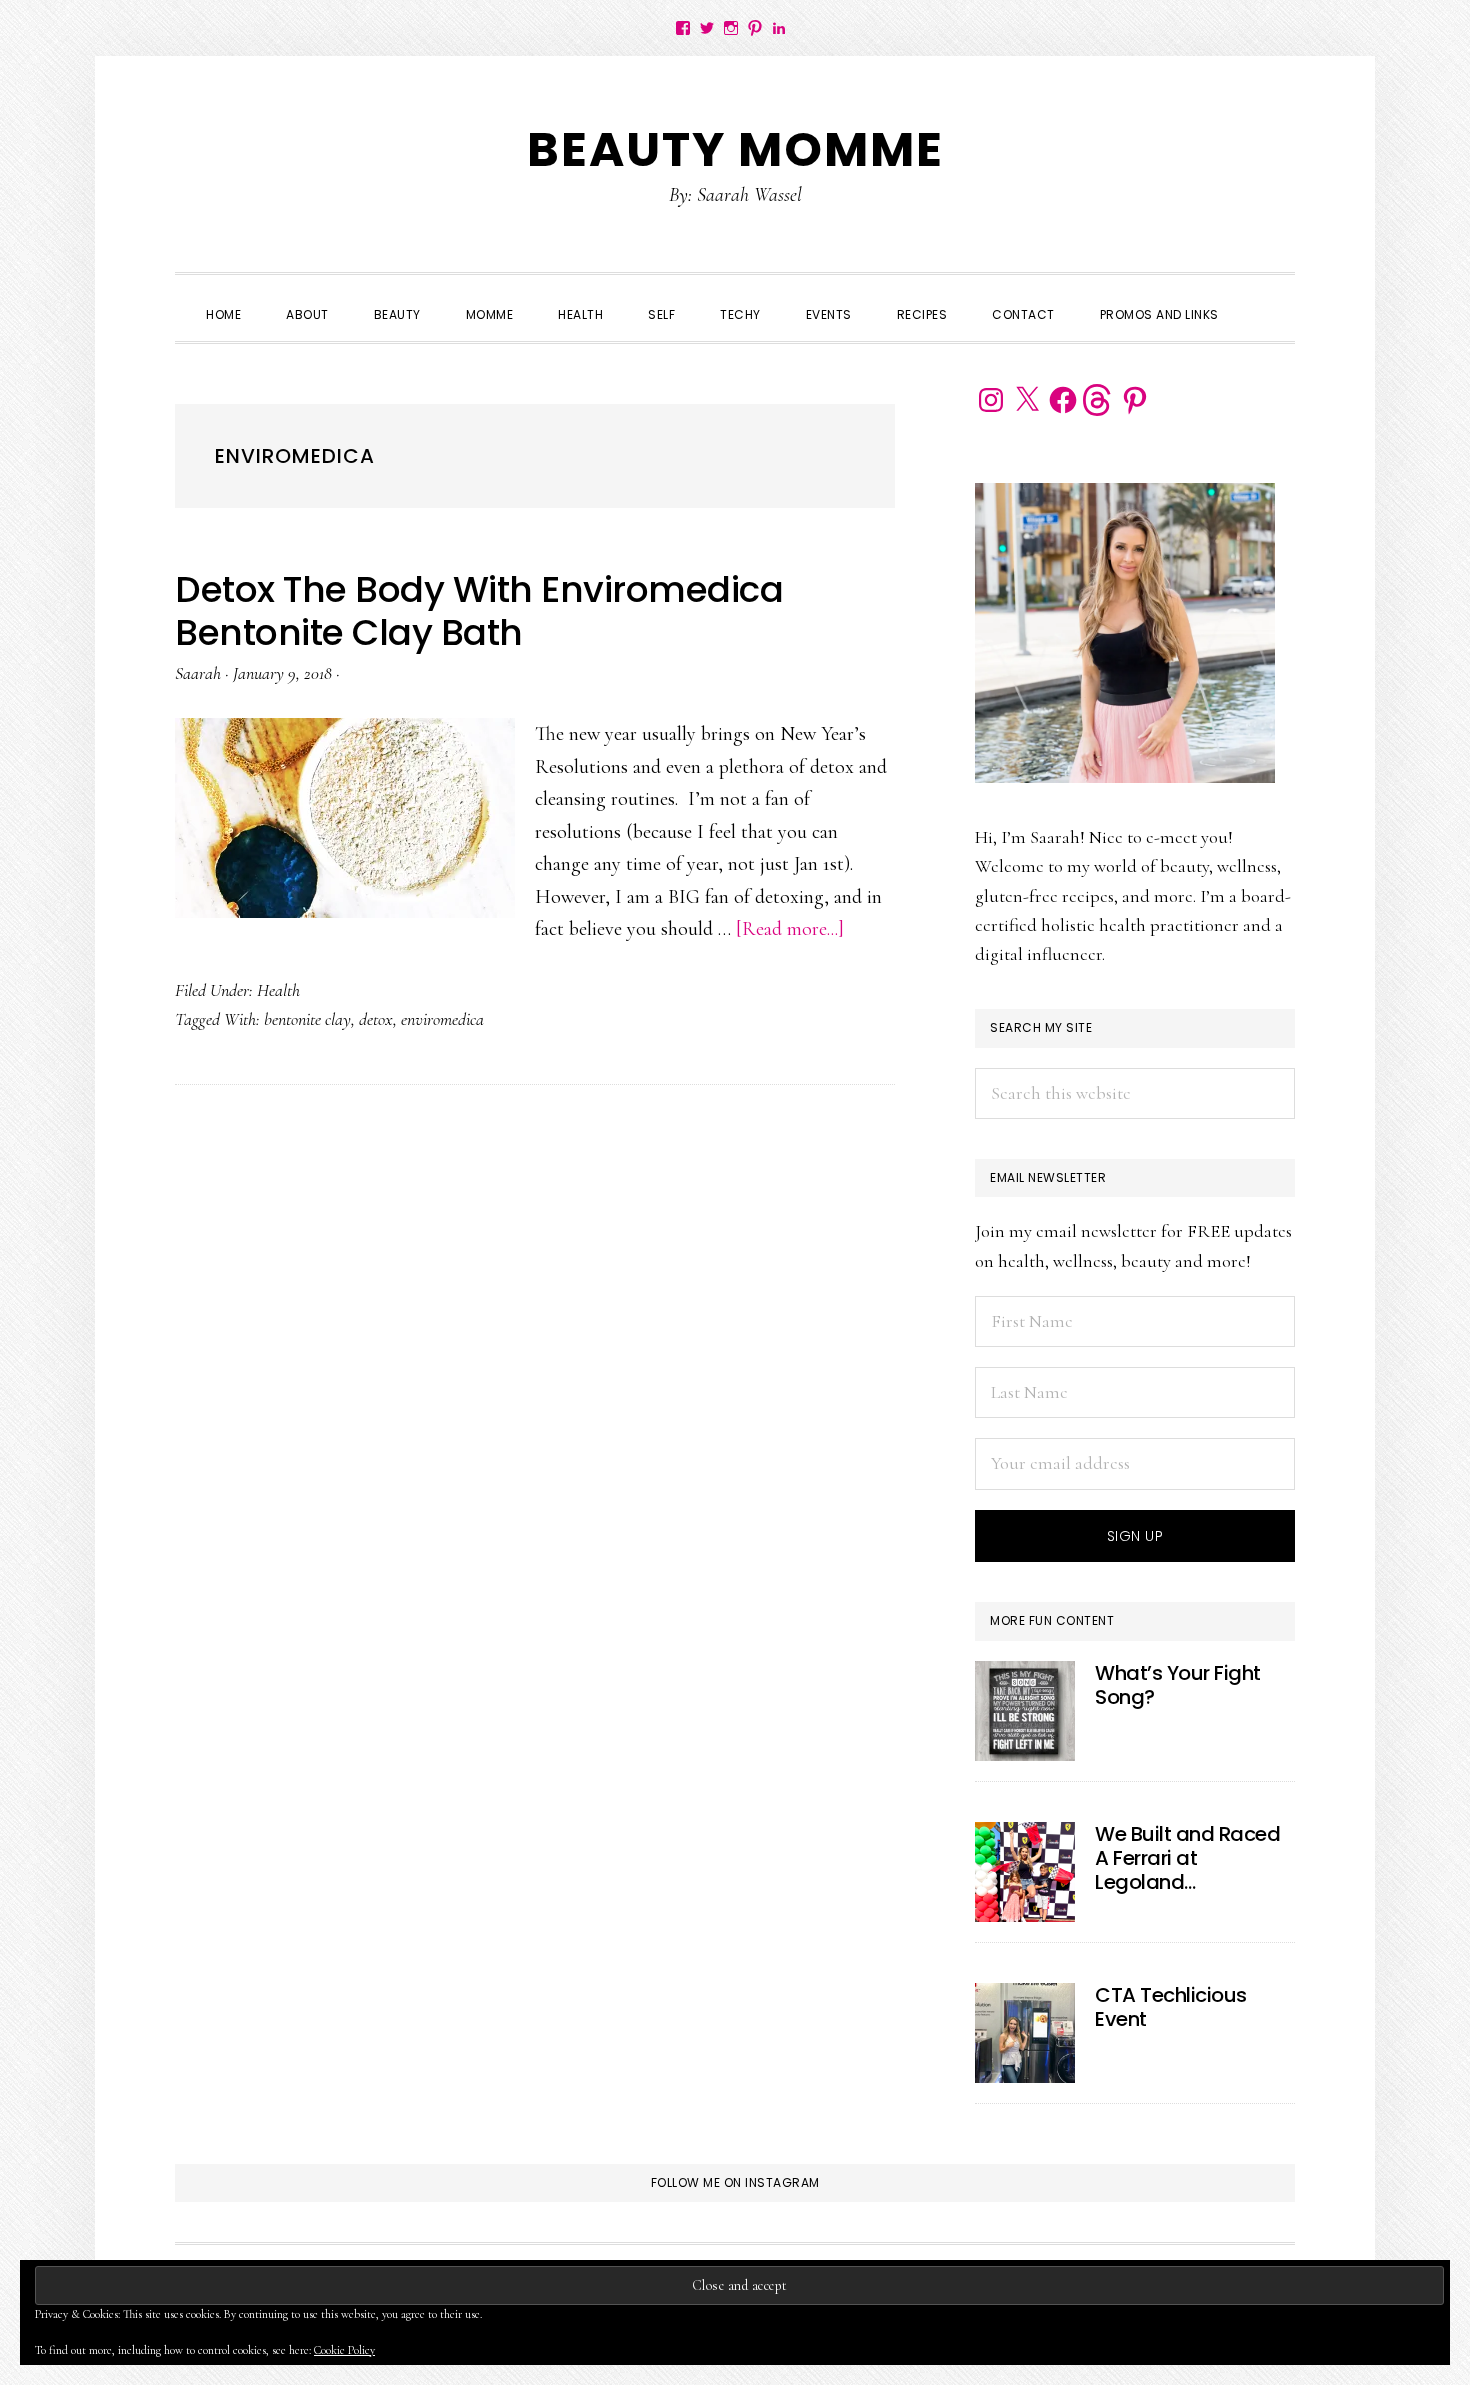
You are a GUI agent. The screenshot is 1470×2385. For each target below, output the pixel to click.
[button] (1264, 297)
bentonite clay (307, 1019)
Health (278, 990)
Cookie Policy (344, 2350)
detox (376, 1019)
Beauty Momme (735, 149)
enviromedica (442, 1019)
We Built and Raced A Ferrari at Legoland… (1187, 1858)
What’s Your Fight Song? (1178, 1685)
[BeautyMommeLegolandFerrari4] (1025, 1872)
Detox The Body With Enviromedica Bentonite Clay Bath (479, 611)
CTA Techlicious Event (1171, 2007)
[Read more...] (790, 929)
